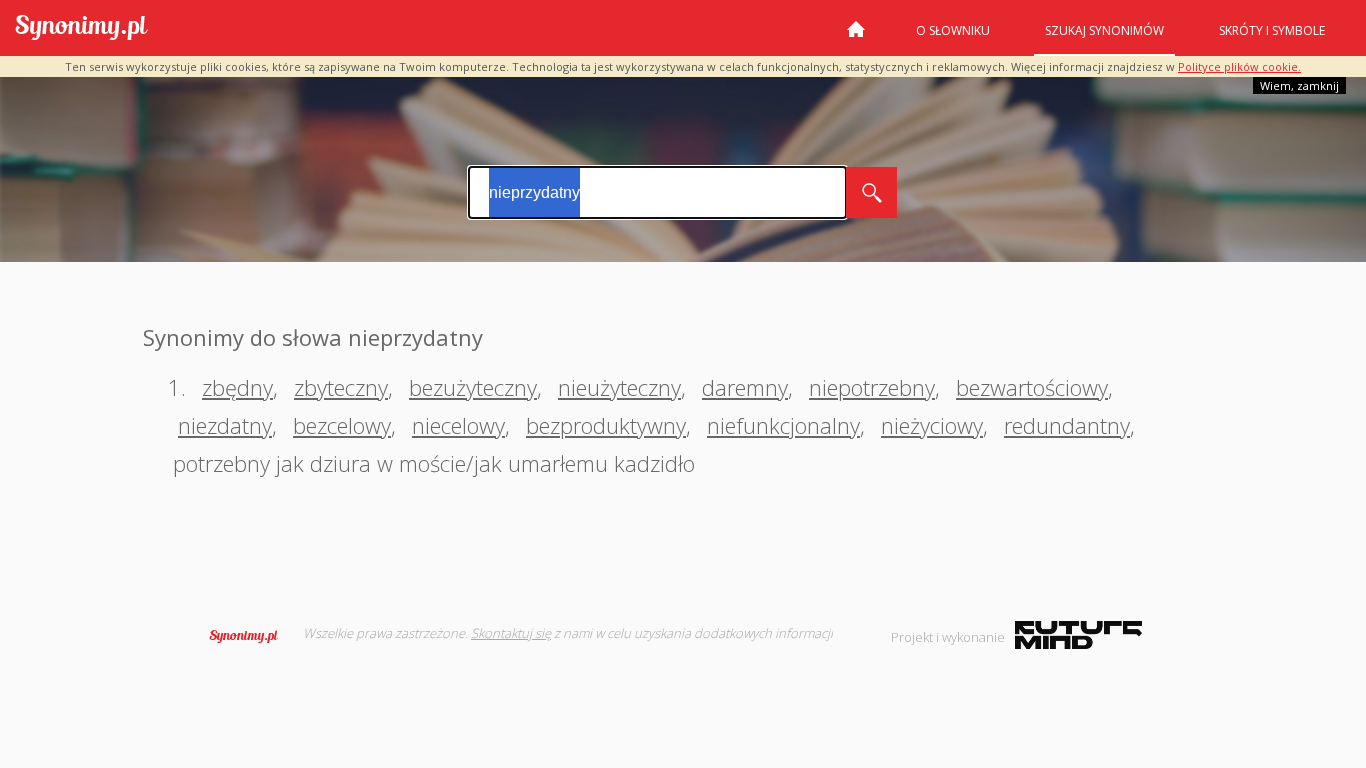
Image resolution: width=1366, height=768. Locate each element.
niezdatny (225, 425)
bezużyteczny (473, 387)
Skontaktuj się (511, 633)
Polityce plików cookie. (1239, 66)
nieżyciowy (932, 425)
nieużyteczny (619, 387)
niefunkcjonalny (783, 425)
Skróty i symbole (1272, 30)
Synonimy (250, 636)
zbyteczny (341, 387)
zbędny (237, 387)
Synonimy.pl (81, 28)
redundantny (1067, 425)
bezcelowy (342, 425)
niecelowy (458, 425)
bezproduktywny (606, 425)
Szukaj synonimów (1104, 30)
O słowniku (953, 30)
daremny (745, 387)
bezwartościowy (1032, 387)
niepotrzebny (872, 387)
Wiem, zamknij (1299, 85)
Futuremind (1078, 635)
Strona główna (856, 37)
